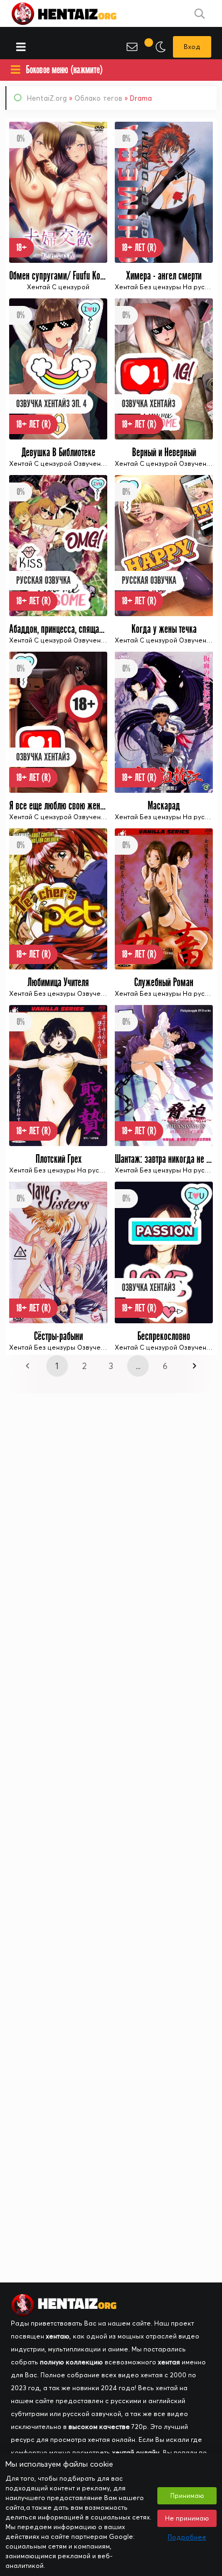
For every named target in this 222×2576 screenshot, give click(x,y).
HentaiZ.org (47, 98)
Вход (192, 47)
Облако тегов (98, 98)
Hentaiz (75, 13)
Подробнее (187, 2537)
